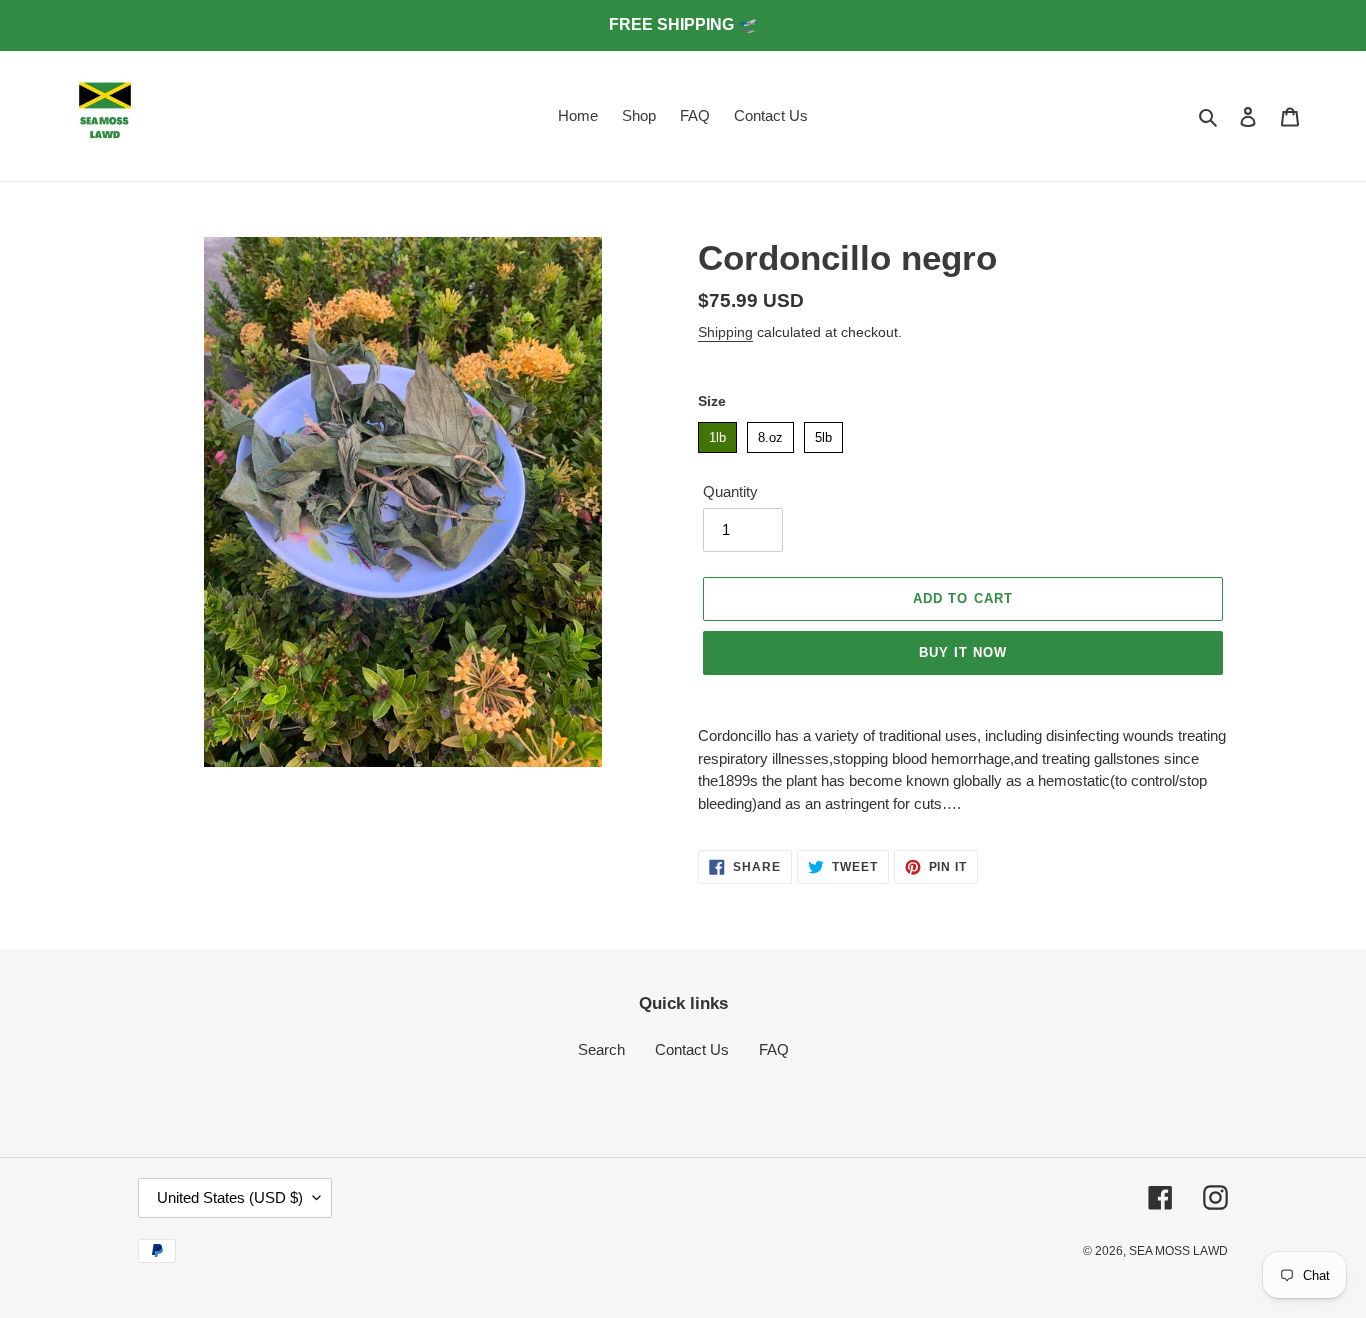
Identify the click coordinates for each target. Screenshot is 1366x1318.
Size (712, 401)
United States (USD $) (230, 1197)
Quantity (730, 491)
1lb (717, 433)
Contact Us (692, 1049)
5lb (823, 433)
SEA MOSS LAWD (1178, 1251)
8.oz (770, 433)
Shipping (725, 332)
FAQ (774, 1049)
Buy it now (963, 652)
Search (601, 1049)
